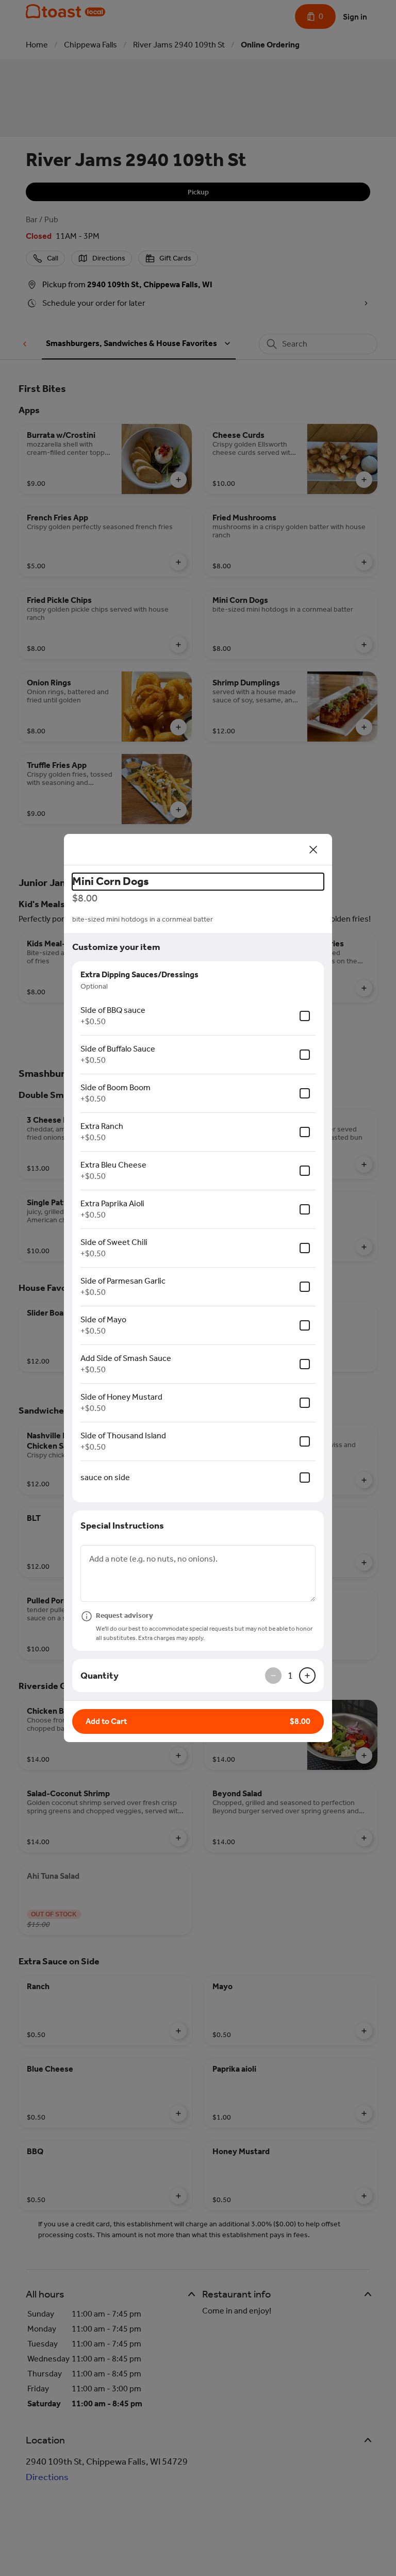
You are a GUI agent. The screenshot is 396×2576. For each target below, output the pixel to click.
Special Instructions (122, 1525)
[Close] (313, 849)
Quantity (100, 1676)
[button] (198, 1721)
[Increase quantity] (307, 1676)
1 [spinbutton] (290, 1676)
